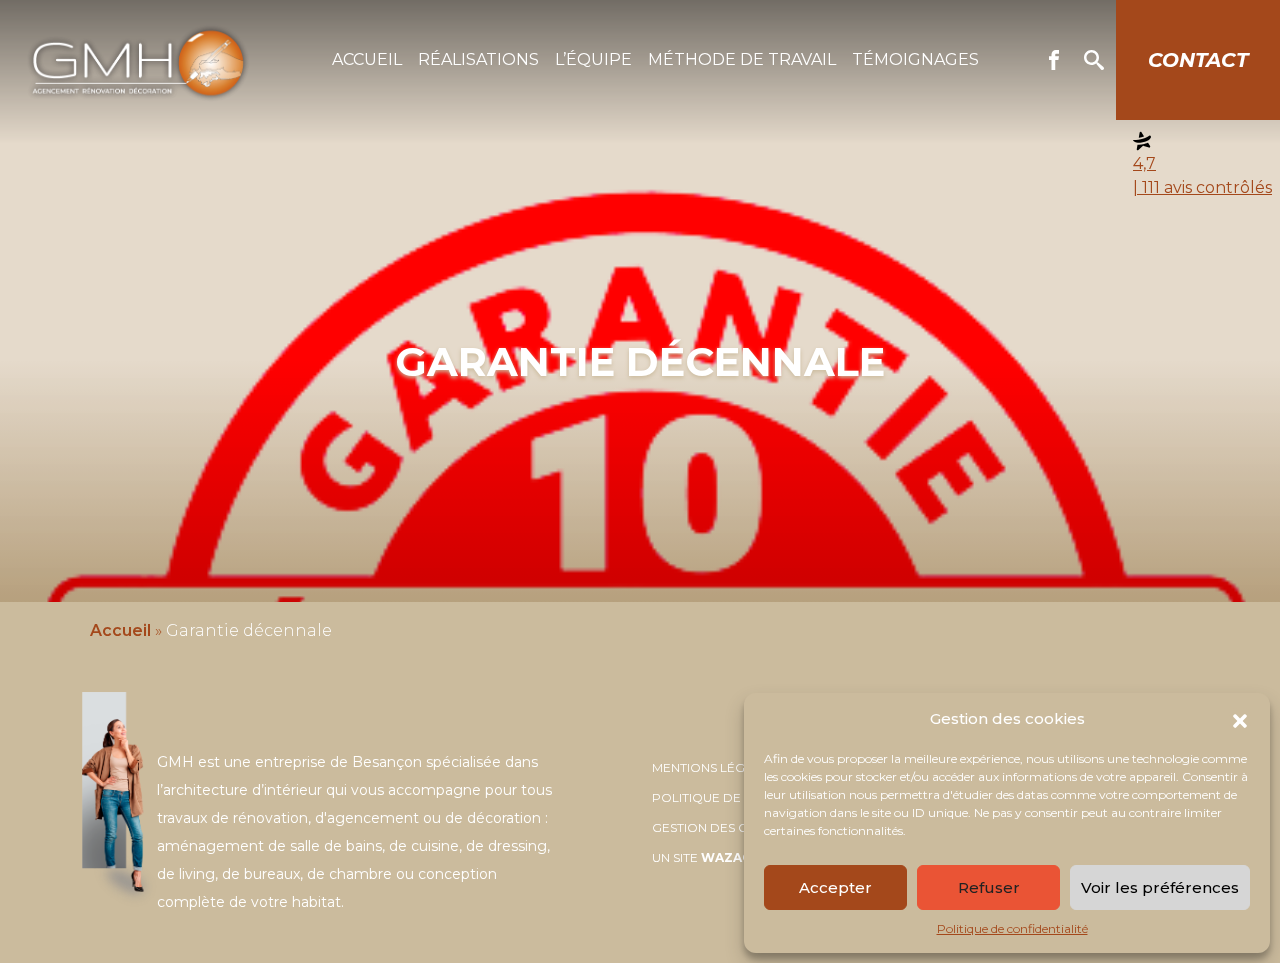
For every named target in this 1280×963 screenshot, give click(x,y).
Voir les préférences (1160, 887)
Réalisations (478, 59)
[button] (1240, 719)
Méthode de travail (742, 59)
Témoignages (915, 59)
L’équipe (593, 59)
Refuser (989, 887)
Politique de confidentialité (1012, 928)
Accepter (835, 887)
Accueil (367, 59)
